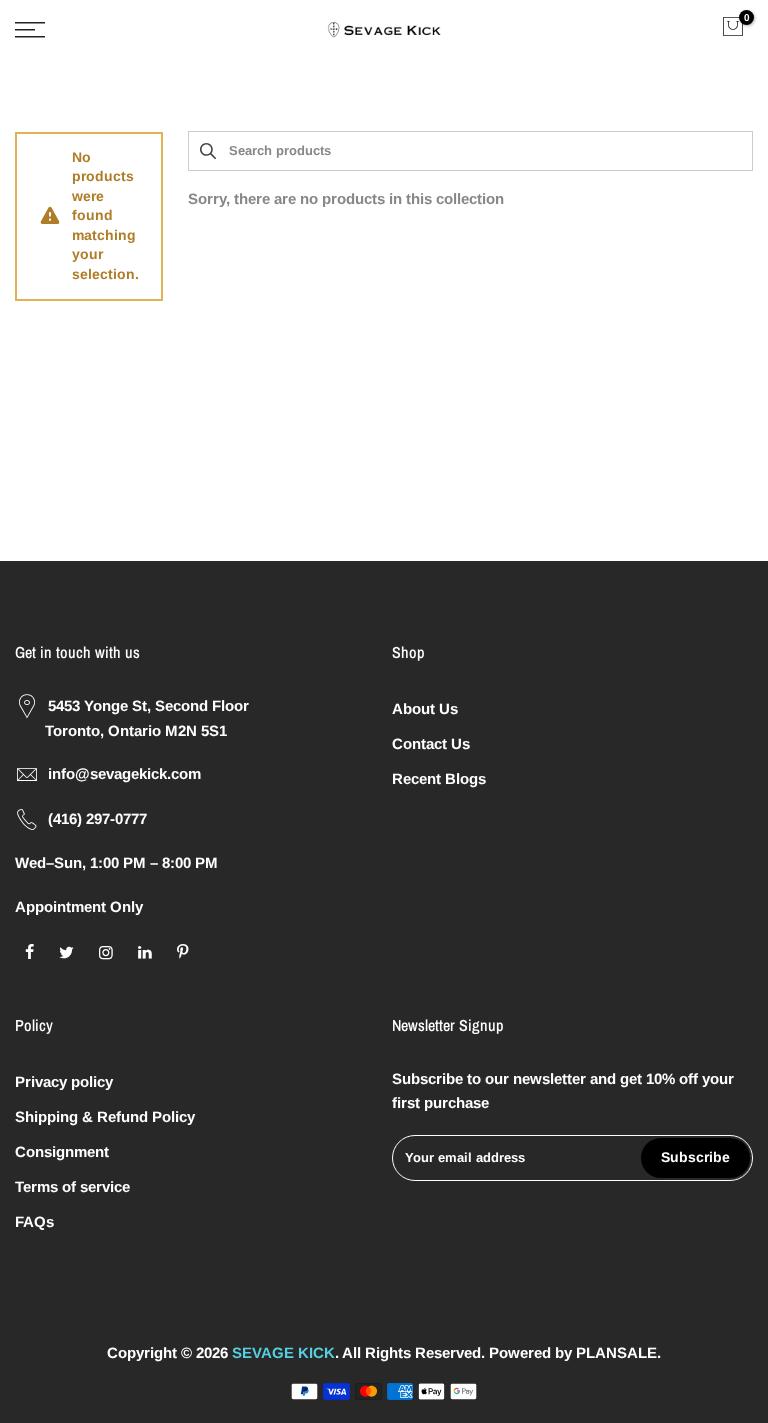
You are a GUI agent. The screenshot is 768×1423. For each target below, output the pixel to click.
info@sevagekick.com (124, 773)
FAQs (34, 1221)
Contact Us (431, 743)
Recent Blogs (439, 778)
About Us (425, 708)
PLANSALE (616, 1352)
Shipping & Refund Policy (105, 1116)
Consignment (62, 1151)
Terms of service (72, 1186)
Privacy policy (64, 1081)
